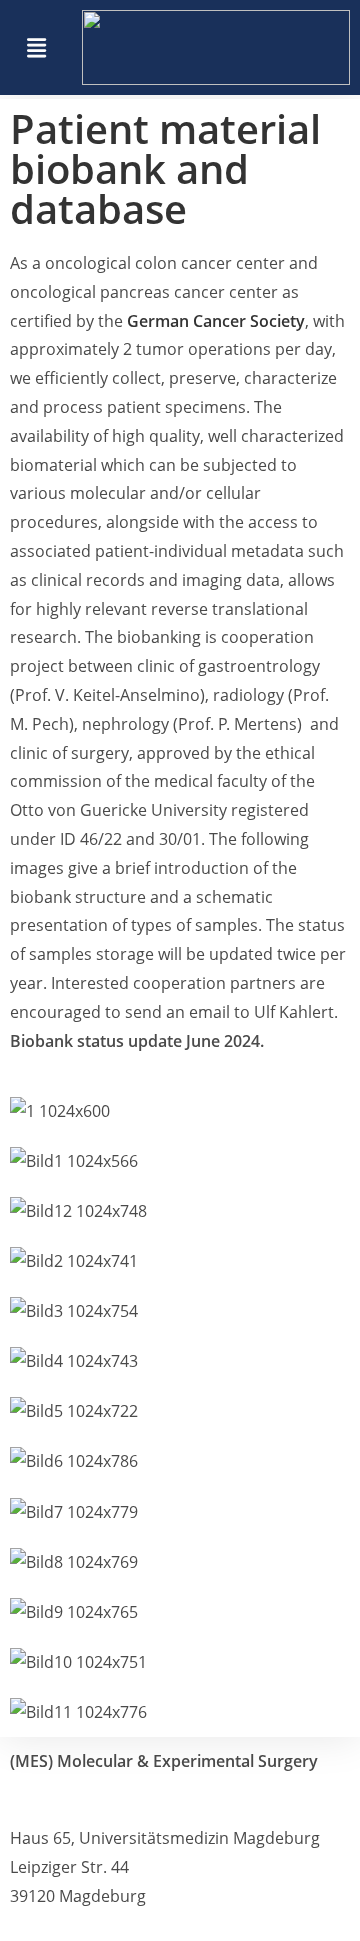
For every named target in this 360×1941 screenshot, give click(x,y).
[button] (36, 47)
